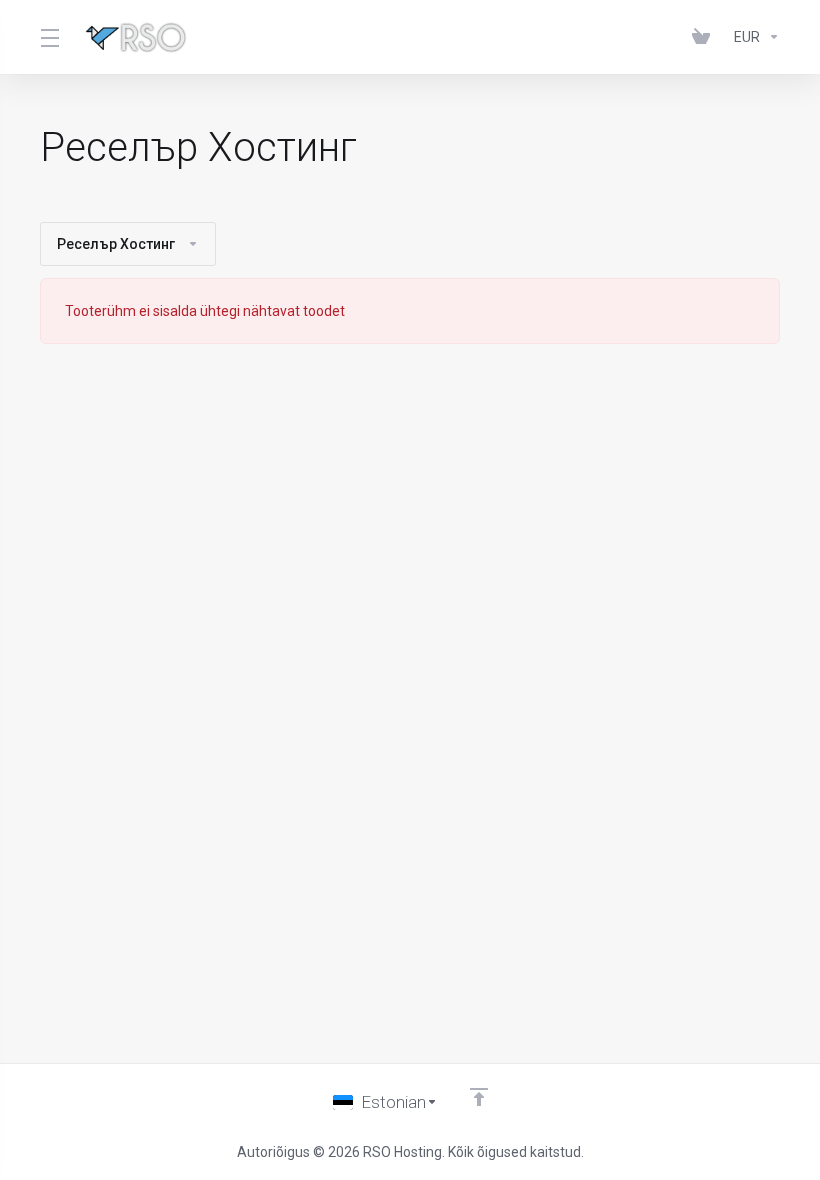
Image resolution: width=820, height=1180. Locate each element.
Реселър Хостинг (116, 244)
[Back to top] (479, 1097)
